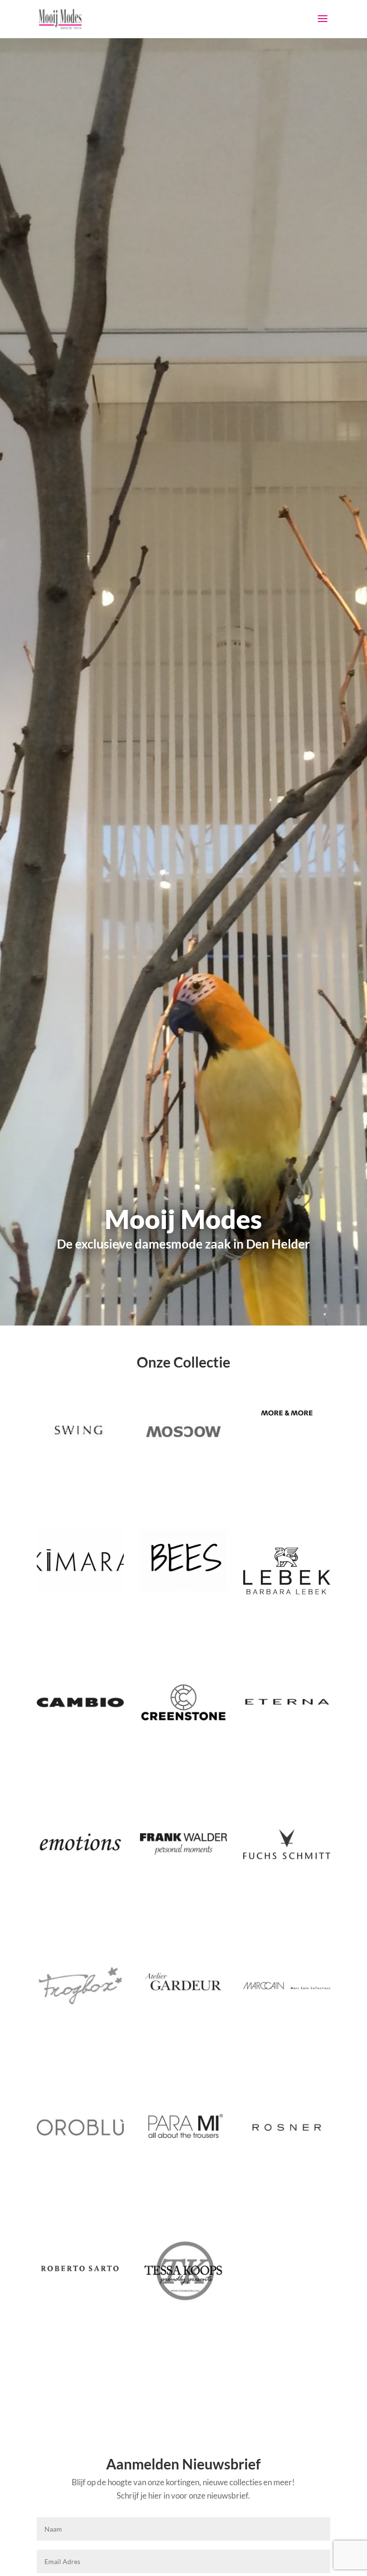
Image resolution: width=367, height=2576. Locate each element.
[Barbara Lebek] (287, 1571)
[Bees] (183, 1560)
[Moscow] (183, 1432)
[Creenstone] (183, 1702)
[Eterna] (287, 1702)
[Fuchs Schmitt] (287, 1844)
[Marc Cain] (287, 1986)
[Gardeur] (183, 1986)
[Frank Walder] (183, 1844)
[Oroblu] (80, 2127)
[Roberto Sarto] (80, 2269)
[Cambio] (80, 1702)
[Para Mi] (183, 2127)
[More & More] (287, 1413)
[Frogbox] (80, 1986)
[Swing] (80, 1432)
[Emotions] (80, 1844)
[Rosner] (287, 2127)
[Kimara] (80, 1560)
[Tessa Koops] (183, 2271)
